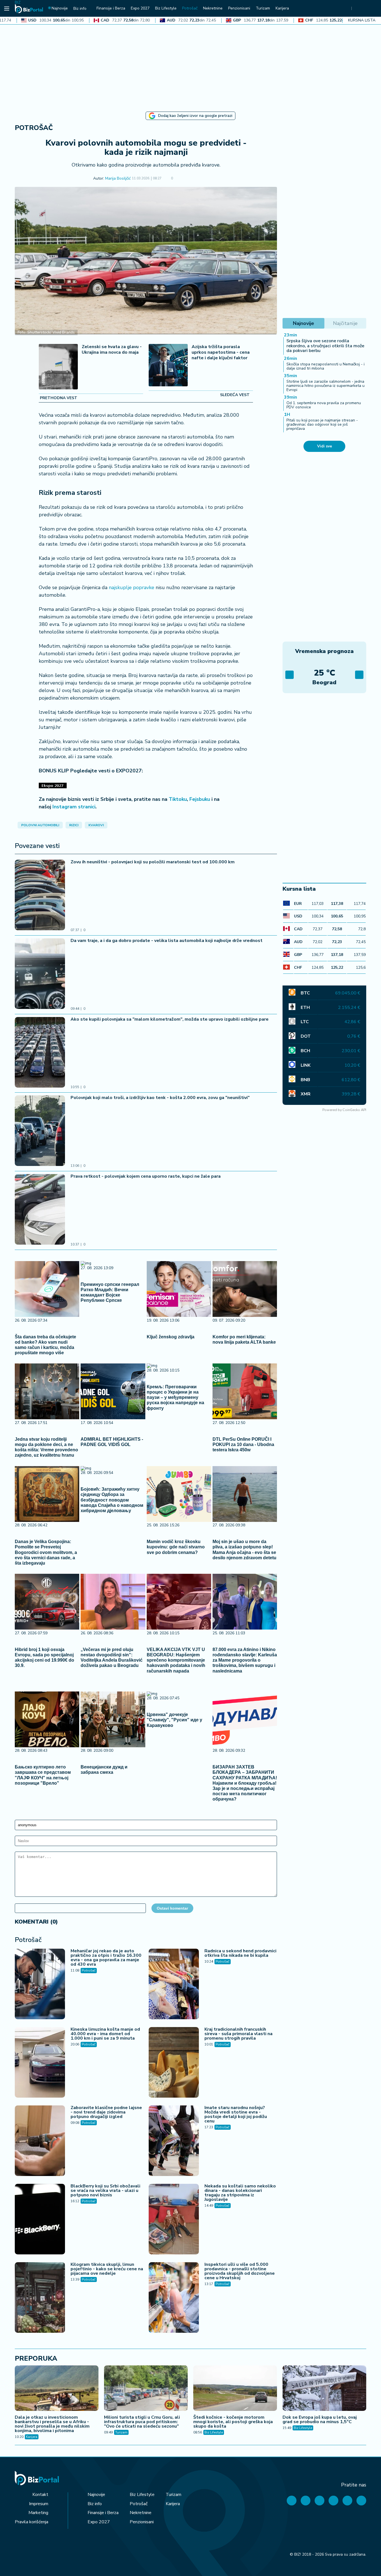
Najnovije (96, 2495)
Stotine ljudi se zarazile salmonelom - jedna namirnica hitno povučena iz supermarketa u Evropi (325, 386)
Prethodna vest (59, 398)
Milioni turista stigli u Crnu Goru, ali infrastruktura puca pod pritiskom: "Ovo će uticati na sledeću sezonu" (142, 2422)
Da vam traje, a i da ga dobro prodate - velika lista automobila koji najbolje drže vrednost (167, 941)
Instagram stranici (74, 807)
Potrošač (34, 128)
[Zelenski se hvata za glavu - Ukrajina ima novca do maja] (58, 367)
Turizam (121, 2432)
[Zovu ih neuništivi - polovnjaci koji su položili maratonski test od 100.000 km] (40, 896)
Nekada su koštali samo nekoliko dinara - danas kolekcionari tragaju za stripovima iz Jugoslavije (240, 2193)
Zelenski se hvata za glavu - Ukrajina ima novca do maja (112, 350)
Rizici (74, 825)
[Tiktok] (361, 2501)
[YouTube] (319, 2501)
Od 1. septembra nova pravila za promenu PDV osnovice (324, 405)
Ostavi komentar (172, 1908)
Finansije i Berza (103, 2513)
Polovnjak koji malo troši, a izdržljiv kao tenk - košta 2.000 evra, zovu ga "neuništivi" (160, 1098)
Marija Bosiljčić (118, 179)
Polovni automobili (40, 825)
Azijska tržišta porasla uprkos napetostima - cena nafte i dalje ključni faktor (221, 352)
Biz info (95, 2504)
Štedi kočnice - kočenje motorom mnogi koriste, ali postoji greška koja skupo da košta (233, 2422)
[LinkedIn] (347, 2501)
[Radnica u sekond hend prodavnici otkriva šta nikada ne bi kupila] (174, 1985)
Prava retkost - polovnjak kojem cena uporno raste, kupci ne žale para (146, 1176)
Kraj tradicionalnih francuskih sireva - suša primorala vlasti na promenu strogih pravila (238, 2034)
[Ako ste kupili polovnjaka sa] (40, 1053)
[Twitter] (306, 2501)
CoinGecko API (354, 1110)
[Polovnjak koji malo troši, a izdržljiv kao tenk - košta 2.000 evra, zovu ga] (40, 1131)
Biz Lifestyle (214, 2432)
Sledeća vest (235, 395)
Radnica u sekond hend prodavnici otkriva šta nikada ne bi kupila (240, 1953)
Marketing (38, 2513)
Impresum (39, 2504)
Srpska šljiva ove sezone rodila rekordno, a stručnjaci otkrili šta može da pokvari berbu (325, 346)
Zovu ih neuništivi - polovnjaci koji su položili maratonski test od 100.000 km (153, 862)
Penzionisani (142, 2522)
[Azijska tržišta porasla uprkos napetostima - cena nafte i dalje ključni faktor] (168, 366)
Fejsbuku (200, 799)
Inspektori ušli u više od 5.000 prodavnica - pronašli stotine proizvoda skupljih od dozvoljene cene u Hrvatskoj (240, 2271)
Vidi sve (325, 446)
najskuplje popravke (132, 587)
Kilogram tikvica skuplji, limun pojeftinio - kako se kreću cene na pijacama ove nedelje (107, 2269)
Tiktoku (178, 799)
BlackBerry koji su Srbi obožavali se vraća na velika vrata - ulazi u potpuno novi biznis (105, 2191)
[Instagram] (333, 2501)
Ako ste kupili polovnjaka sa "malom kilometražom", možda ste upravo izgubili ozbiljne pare (170, 1019)
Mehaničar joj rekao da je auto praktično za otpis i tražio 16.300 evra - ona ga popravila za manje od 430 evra (106, 1958)
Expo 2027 (99, 2522)
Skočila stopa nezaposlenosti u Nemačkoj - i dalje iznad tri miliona (325, 366)
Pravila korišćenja (32, 2522)
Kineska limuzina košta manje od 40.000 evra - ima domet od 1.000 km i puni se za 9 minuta (105, 2034)
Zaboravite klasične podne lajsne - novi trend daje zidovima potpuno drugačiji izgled (106, 2112)
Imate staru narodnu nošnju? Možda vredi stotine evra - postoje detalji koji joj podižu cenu (236, 2114)
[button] (181, 179)
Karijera (32, 2437)
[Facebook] (292, 2501)
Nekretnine (141, 2513)
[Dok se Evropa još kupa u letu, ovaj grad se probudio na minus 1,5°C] (324, 2389)
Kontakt (40, 2495)
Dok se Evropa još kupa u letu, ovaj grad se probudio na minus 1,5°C (320, 2420)
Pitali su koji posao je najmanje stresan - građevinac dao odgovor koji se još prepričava (322, 425)
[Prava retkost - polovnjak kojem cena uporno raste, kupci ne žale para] (40, 1210)
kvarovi (96, 825)
